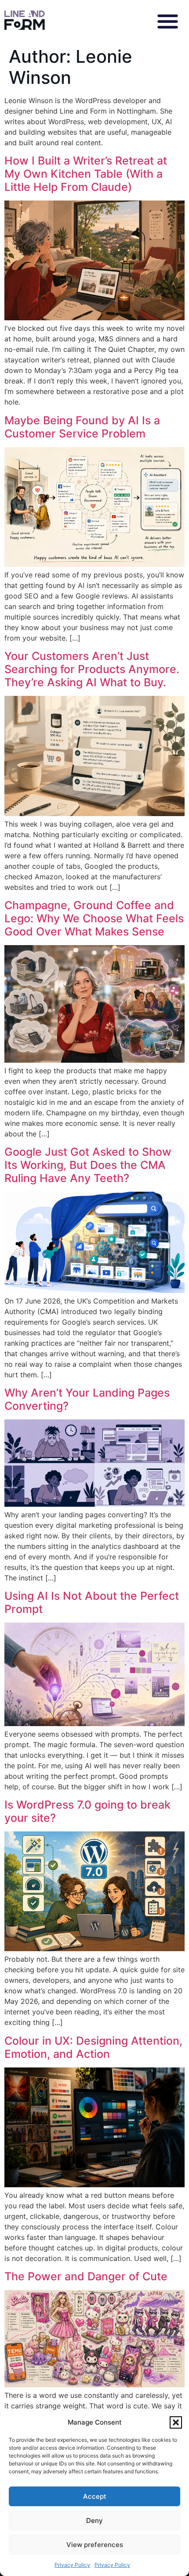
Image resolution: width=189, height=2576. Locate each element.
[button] (176, 2422)
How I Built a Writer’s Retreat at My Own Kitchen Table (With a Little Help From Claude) (86, 174)
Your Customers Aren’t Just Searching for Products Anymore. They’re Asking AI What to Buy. (92, 669)
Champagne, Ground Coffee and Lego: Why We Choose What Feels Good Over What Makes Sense (94, 918)
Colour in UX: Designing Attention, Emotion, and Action (93, 2047)
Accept (95, 2496)
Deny (94, 2520)
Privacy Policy (72, 2565)
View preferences (95, 2545)
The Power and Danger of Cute (86, 2276)
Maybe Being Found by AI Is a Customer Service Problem (82, 427)
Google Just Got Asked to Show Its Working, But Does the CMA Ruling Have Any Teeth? (88, 1165)
